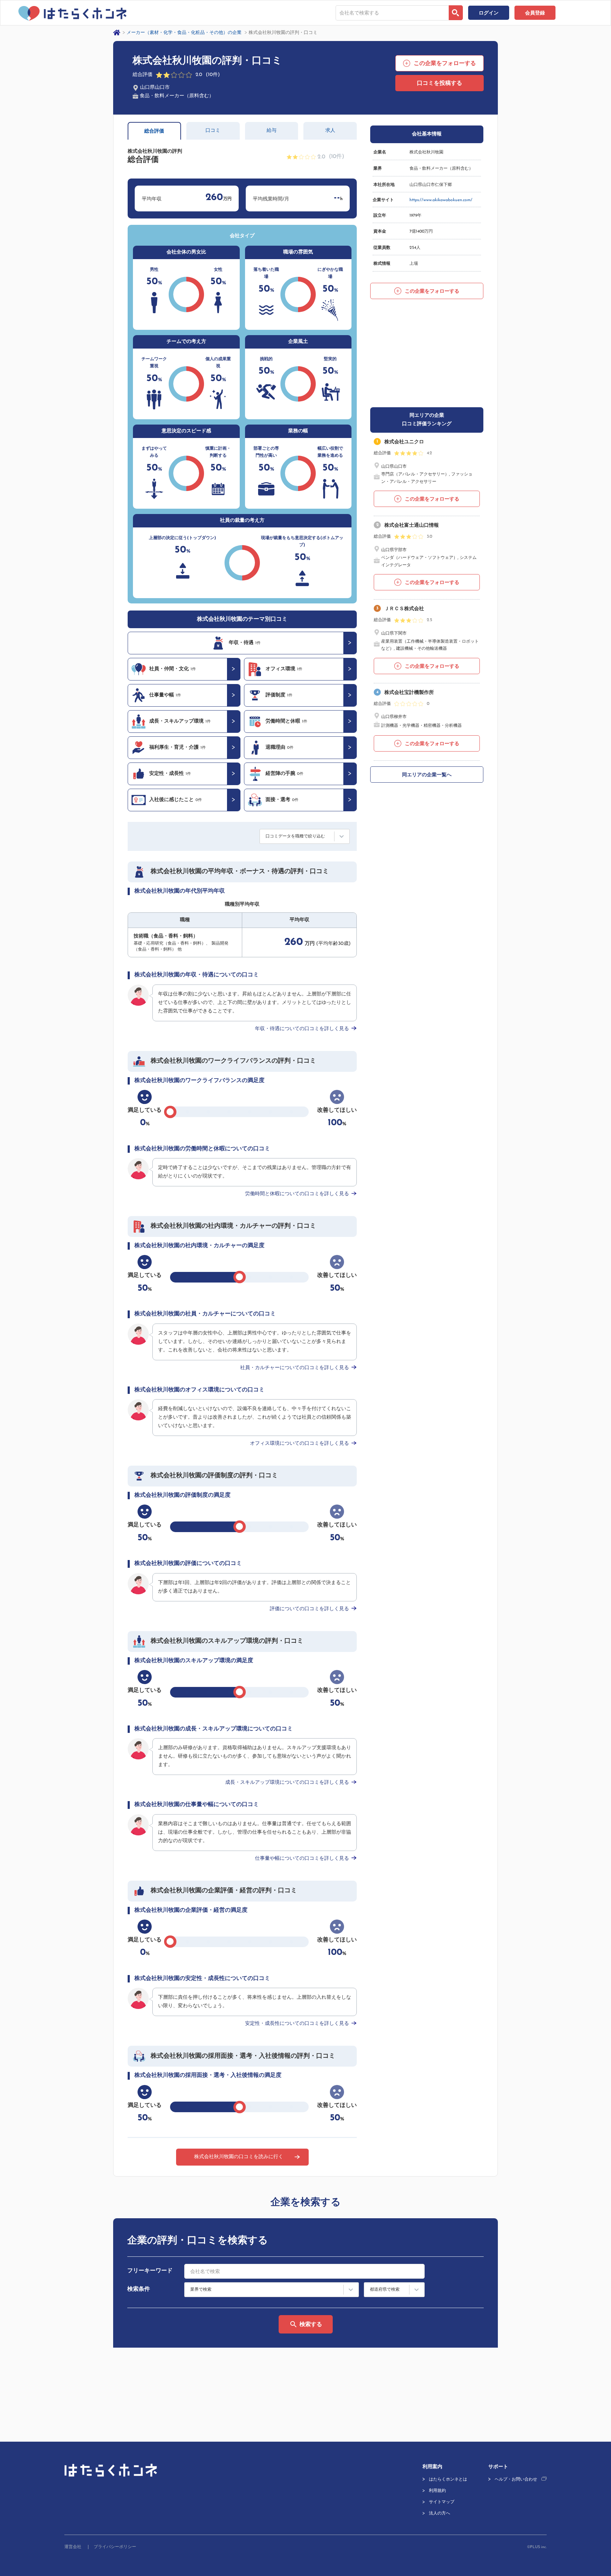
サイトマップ (442, 2502)
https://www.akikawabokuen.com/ (441, 200)
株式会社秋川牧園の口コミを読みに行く (239, 2157)
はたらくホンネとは (448, 2479)
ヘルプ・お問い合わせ (516, 2479)
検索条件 (139, 2289)
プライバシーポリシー (115, 2547)
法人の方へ (440, 2513)
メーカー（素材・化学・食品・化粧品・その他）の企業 (184, 33)
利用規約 (437, 2491)
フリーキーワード (150, 2271)
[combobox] (392, 13)
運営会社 (73, 2547)
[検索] (456, 13)
